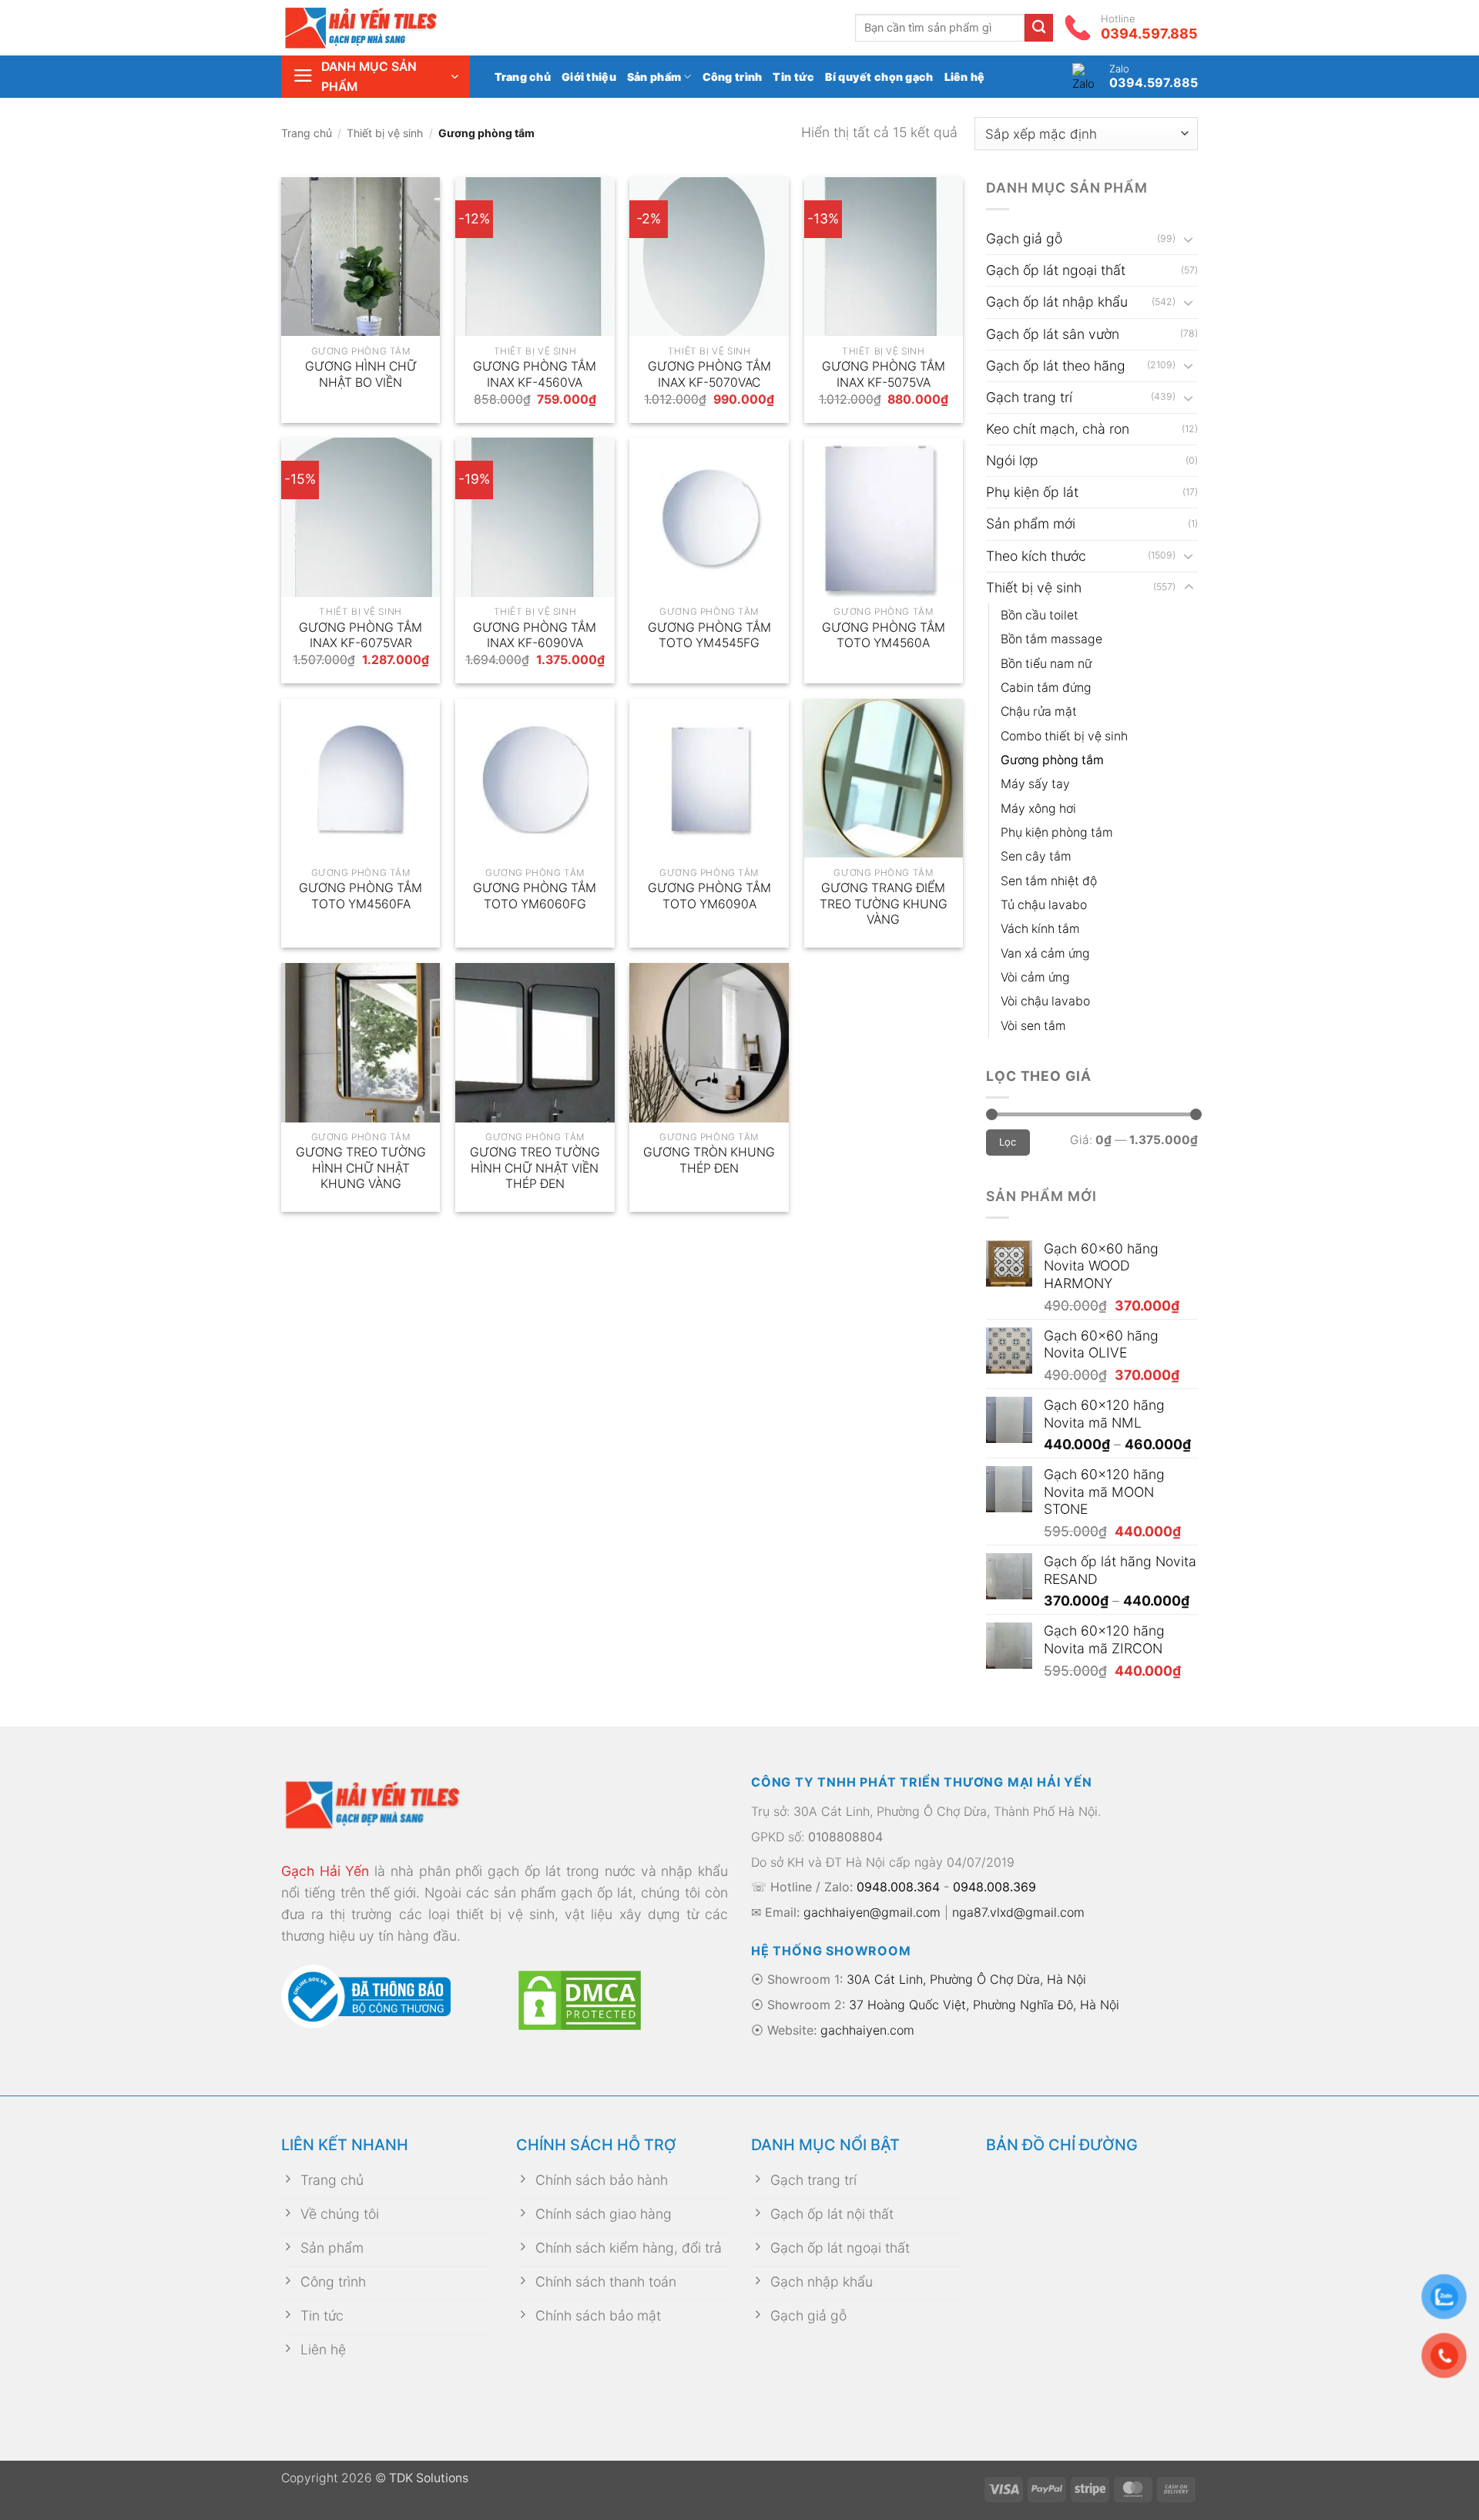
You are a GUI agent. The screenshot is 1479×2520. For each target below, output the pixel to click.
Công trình (733, 77)
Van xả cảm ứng (1045, 953)
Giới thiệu (589, 77)
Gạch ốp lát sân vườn (1053, 334)
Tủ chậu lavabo (1044, 905)
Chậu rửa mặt (1039, 711)
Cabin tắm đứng (1046, 688)
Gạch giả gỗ (1024, 238)
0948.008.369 (994, 1887)
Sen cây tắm (1036, 856)
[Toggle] (1189, 239)
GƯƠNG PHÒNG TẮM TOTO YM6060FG (535, 896)
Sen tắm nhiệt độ (1049, 881)
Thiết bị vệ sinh (385, 133)
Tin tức (793, 77)
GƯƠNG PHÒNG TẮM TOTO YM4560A (884, 636)
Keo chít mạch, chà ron (1058, 429)
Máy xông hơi (1038, 809)
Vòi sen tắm (1033, 1026)
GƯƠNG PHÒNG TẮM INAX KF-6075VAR (361, 636)
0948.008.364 (898, 1887)
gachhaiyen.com (867, 2030)
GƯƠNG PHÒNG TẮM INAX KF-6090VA (535, 636)
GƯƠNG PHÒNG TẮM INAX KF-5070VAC (709, 374)
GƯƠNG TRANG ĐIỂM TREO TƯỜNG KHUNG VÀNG (884, 904)
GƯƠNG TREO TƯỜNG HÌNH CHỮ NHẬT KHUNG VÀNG (361, 1168)
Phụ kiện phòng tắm (1057, 832)
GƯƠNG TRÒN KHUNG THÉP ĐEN (709, 1160)
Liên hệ (965, 77)
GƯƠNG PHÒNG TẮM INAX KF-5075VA (884, 374)
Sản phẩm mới (1031, 523)
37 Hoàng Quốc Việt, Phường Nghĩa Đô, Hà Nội (984, 2005)
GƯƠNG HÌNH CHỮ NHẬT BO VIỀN (361, 374)
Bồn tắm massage (1051, 639)
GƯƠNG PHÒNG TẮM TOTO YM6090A (709, 896)
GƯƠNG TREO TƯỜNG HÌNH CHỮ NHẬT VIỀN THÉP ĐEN (535, 1168)
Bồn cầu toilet (1040, 615)
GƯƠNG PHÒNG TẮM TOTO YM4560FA (361, 896)
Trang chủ (523, 77)
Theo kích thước (1036, 556)
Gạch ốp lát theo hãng (1056, 366)
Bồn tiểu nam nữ (1046, 664)
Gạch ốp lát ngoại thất (1056, 270)
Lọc (1008, 1142)
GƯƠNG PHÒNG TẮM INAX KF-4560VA (535, 374)
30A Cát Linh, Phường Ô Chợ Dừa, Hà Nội (966, 1979)
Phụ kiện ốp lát (1032, 492)
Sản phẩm (654, 77)
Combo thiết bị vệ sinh (1064, 736)
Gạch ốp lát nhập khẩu (1057, 302)
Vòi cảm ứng (1035, 977)
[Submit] (1039, 28)
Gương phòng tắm (1052, 760)
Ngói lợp (1012, 460)
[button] (376, 77)
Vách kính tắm (1040, 929)
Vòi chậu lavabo (1045, 1001)
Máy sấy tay (1035, 784)
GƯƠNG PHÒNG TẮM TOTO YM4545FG (709, 636)
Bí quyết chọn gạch (879, 77)
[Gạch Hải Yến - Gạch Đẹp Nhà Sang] (385, 28)
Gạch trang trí (1029, 397)
